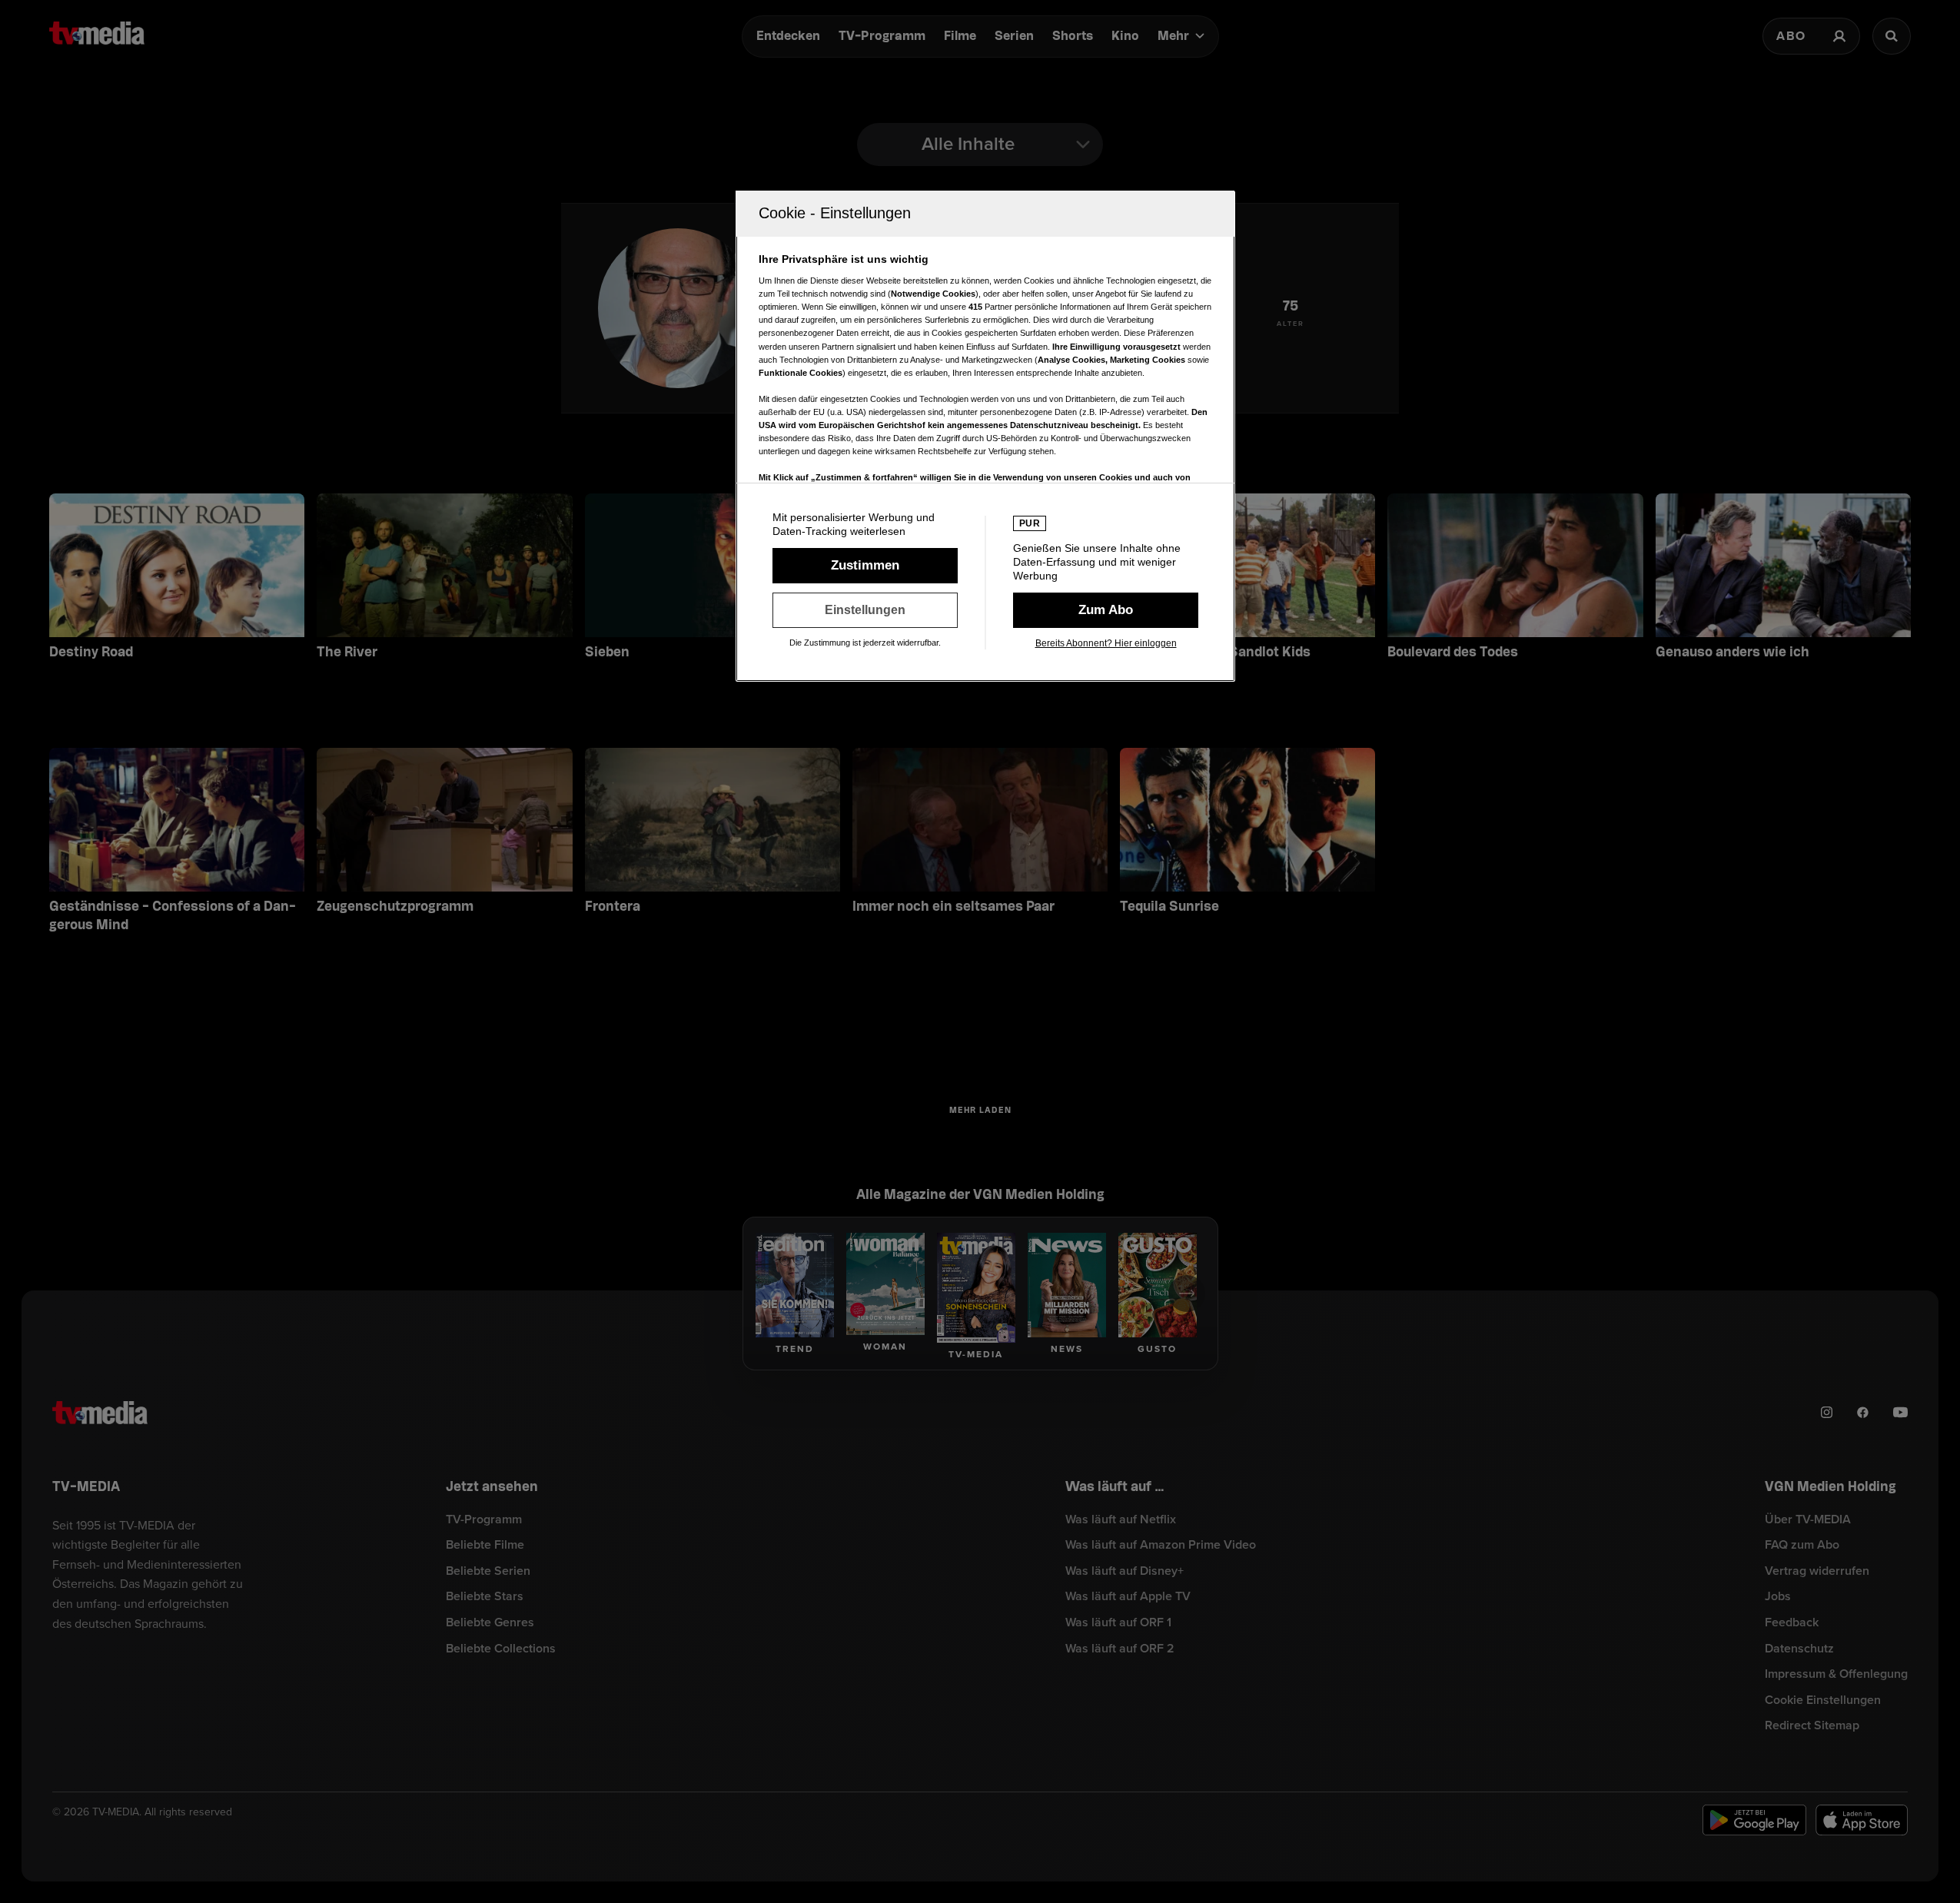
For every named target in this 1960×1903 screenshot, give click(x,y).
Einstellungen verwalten (865, 610)
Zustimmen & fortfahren (865, 566)
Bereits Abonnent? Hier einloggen (1106, 643)
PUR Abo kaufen (1106, 610)
